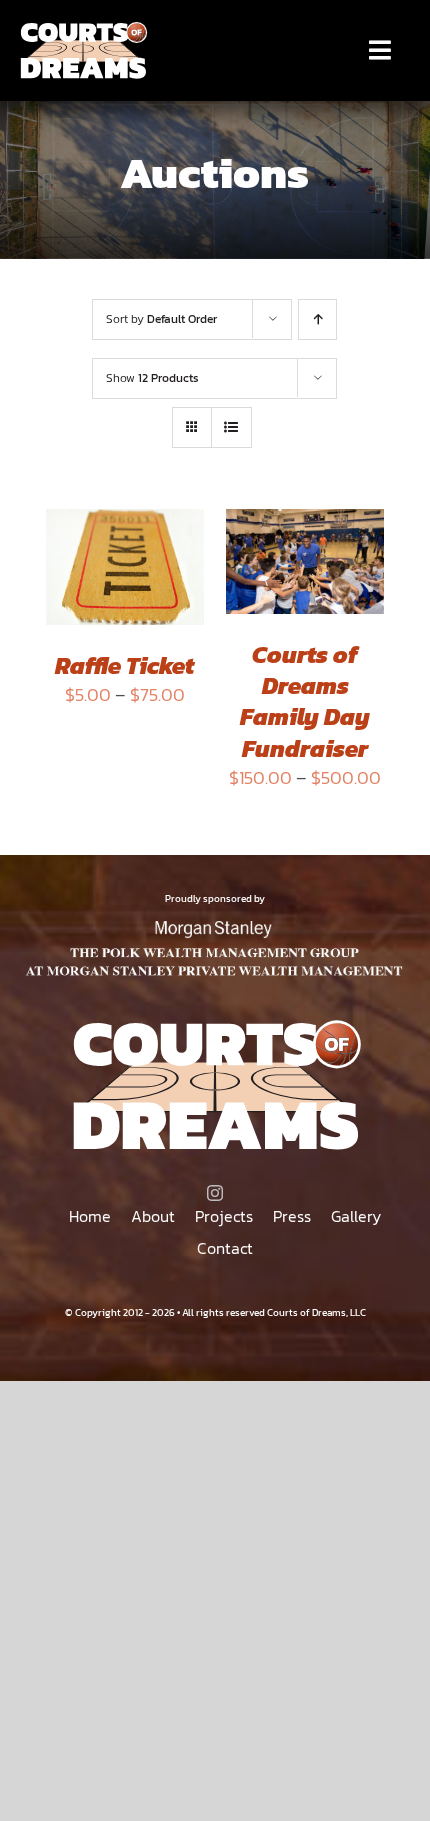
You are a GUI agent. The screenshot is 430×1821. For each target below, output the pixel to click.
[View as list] (231, 427)
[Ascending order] (317, 319)
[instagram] (215, 1193)
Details (90, 597)
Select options (125, 550)
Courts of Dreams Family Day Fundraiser (305, 701)
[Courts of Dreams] (83, 28)
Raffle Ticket (124, 665)
